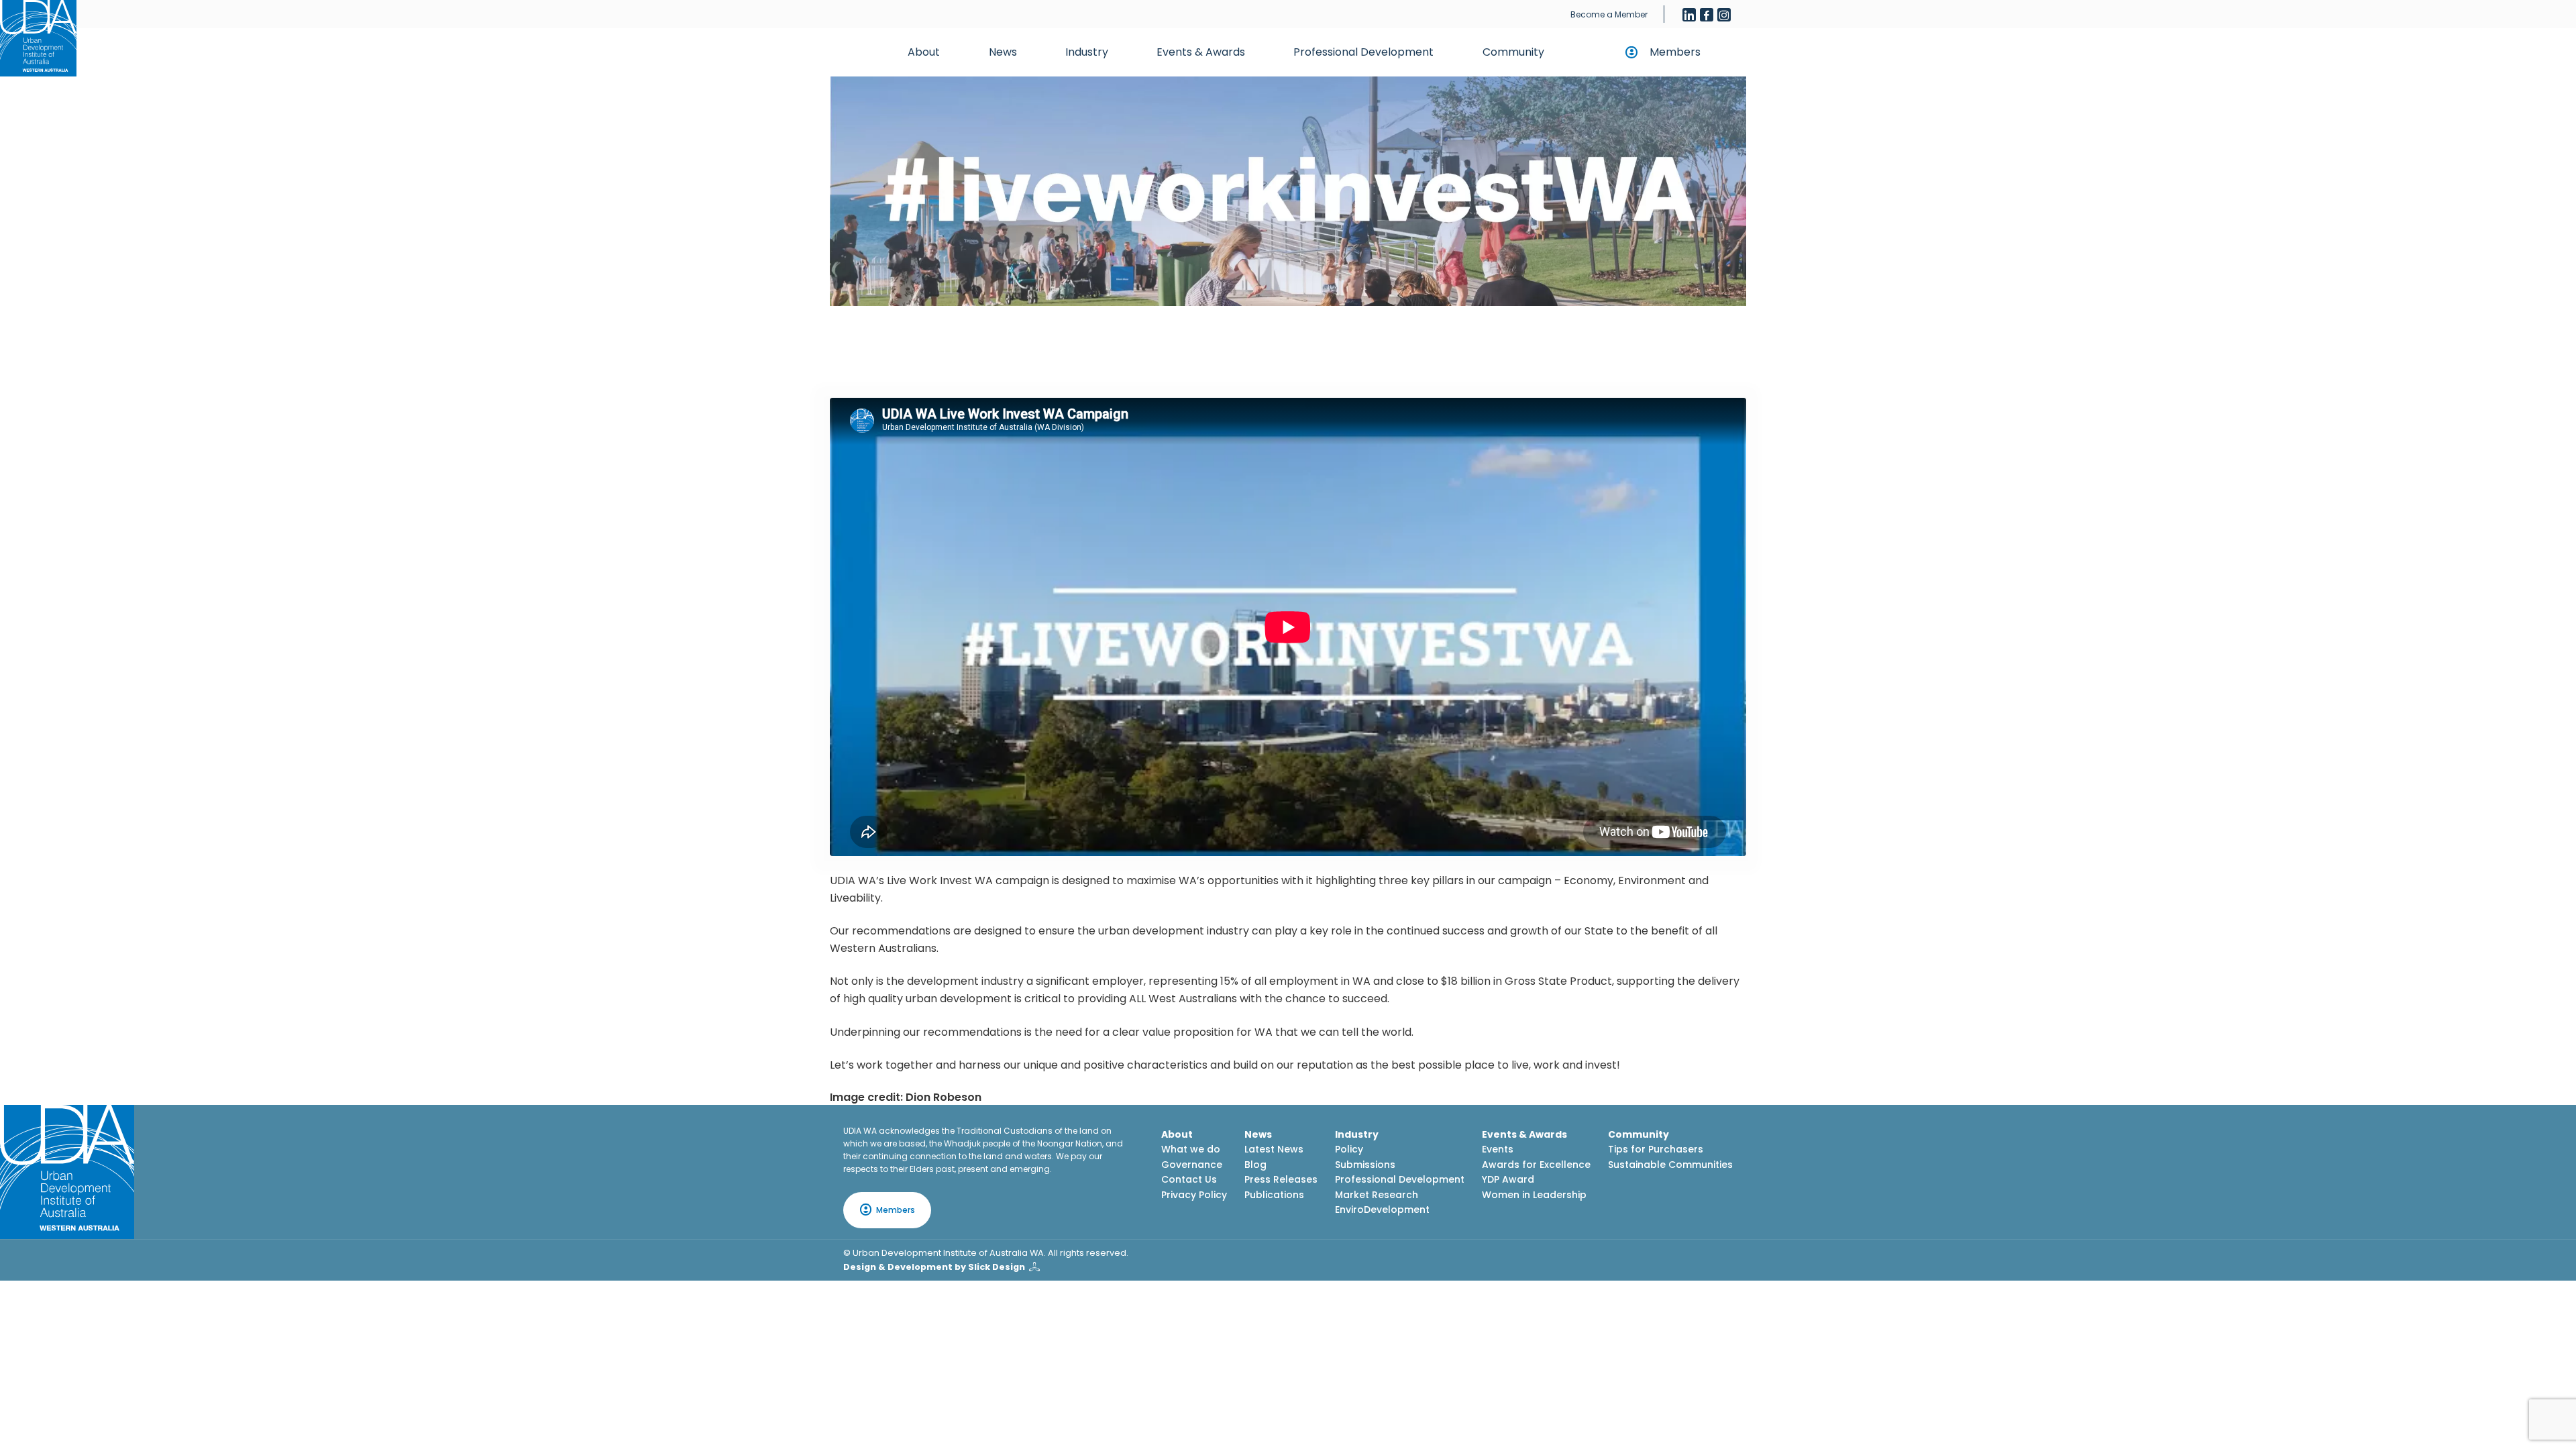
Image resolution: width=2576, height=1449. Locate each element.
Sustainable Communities (1670, 1165)
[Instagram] (1724, 15)
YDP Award (1508, 1179)
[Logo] (67, 1172)
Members (1675, 52)
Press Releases (1281, 1179)
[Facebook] (1707, 15)
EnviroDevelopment (1382, 1210)
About (924, 52)
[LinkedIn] (1689, 15)
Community (1513, 52)
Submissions (1365, 1165)
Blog (1255, 1165)
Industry (1087, 52)
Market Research (1377, 1195)
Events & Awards (1201, 52)
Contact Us (1189, 1179)
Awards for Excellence (1536, 1165)
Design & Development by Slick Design (934, 1267)
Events (1498, 1149)
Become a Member (1609, 14)
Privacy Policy (1194, 1195)
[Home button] (38, 38)
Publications (1274, 1195)
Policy (1349, 1149)
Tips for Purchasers (1656, 1149)
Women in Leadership (1534, 1195)
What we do (1191, 1149)
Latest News (1274, 1149)
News (1003, 52)
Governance (1192, 1165)
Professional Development (1363, 52)
